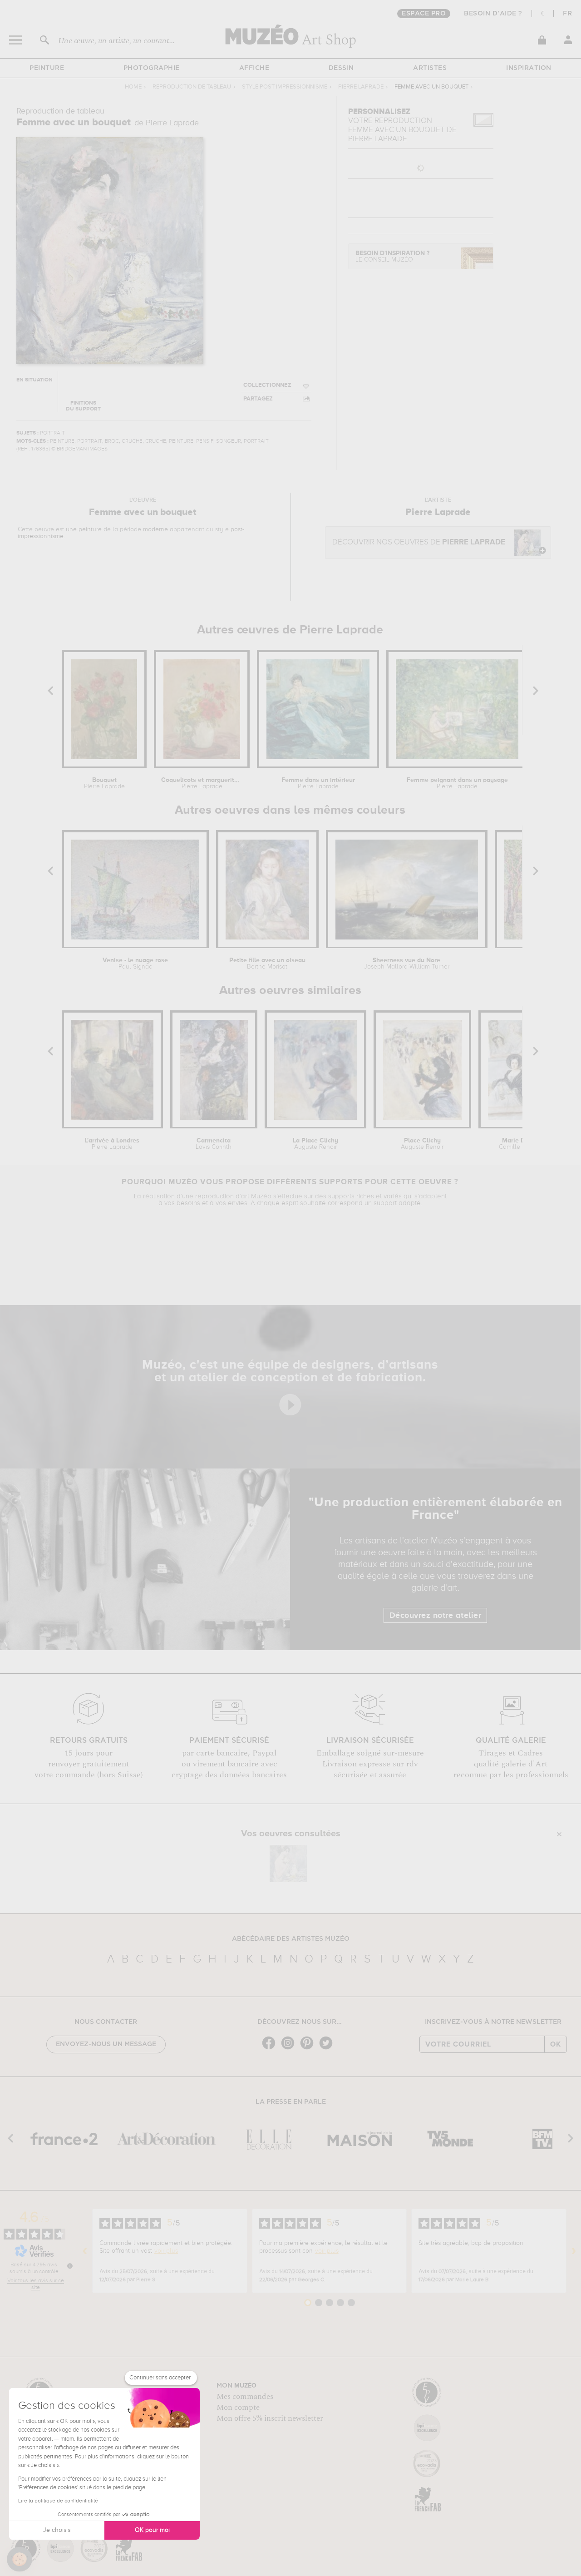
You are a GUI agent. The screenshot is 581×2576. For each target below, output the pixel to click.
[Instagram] (290, 2049)
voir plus (166, 2251)
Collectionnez (267, 385)
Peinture (47, 68)
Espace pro (424, 14)
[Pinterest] (309, 2049)
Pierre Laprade (361, 87)
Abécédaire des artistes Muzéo (291, 1939)
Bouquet (104, 783)
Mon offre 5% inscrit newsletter (270, 2418)
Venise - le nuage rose (135, 964)
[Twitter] (328, 2049)
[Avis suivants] (574, 2251)
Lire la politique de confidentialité (58, 2501)
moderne (155, 529)
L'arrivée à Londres (112, 1144)
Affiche (254, 68)
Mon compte (238, 2408)
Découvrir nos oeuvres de (419, 542)
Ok (556, 2044)
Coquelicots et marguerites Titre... (202, 783)
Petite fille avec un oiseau (267, 964)
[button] (20, 2559)
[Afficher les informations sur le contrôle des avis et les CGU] (70, 2266)
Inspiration (529, 68)
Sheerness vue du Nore (407, 964)
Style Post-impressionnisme (285, 87)
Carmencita (214, 1144)
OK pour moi (152, 2530)
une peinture (84, 529)
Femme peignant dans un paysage (457, 783)
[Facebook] (271, 2049)
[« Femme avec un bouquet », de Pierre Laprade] (288, 1864)
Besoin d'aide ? (493, 14)
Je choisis (57, 2530)
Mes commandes (245, 2397)
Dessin (341, 68)
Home (133, 87)
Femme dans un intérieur (318, 783)
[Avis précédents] (85, 2251)
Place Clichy (422, 1144)
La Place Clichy (315, 1144)
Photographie (152, 68)
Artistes (430, 68)
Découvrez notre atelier (436, 1616)
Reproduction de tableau (192, 87)
